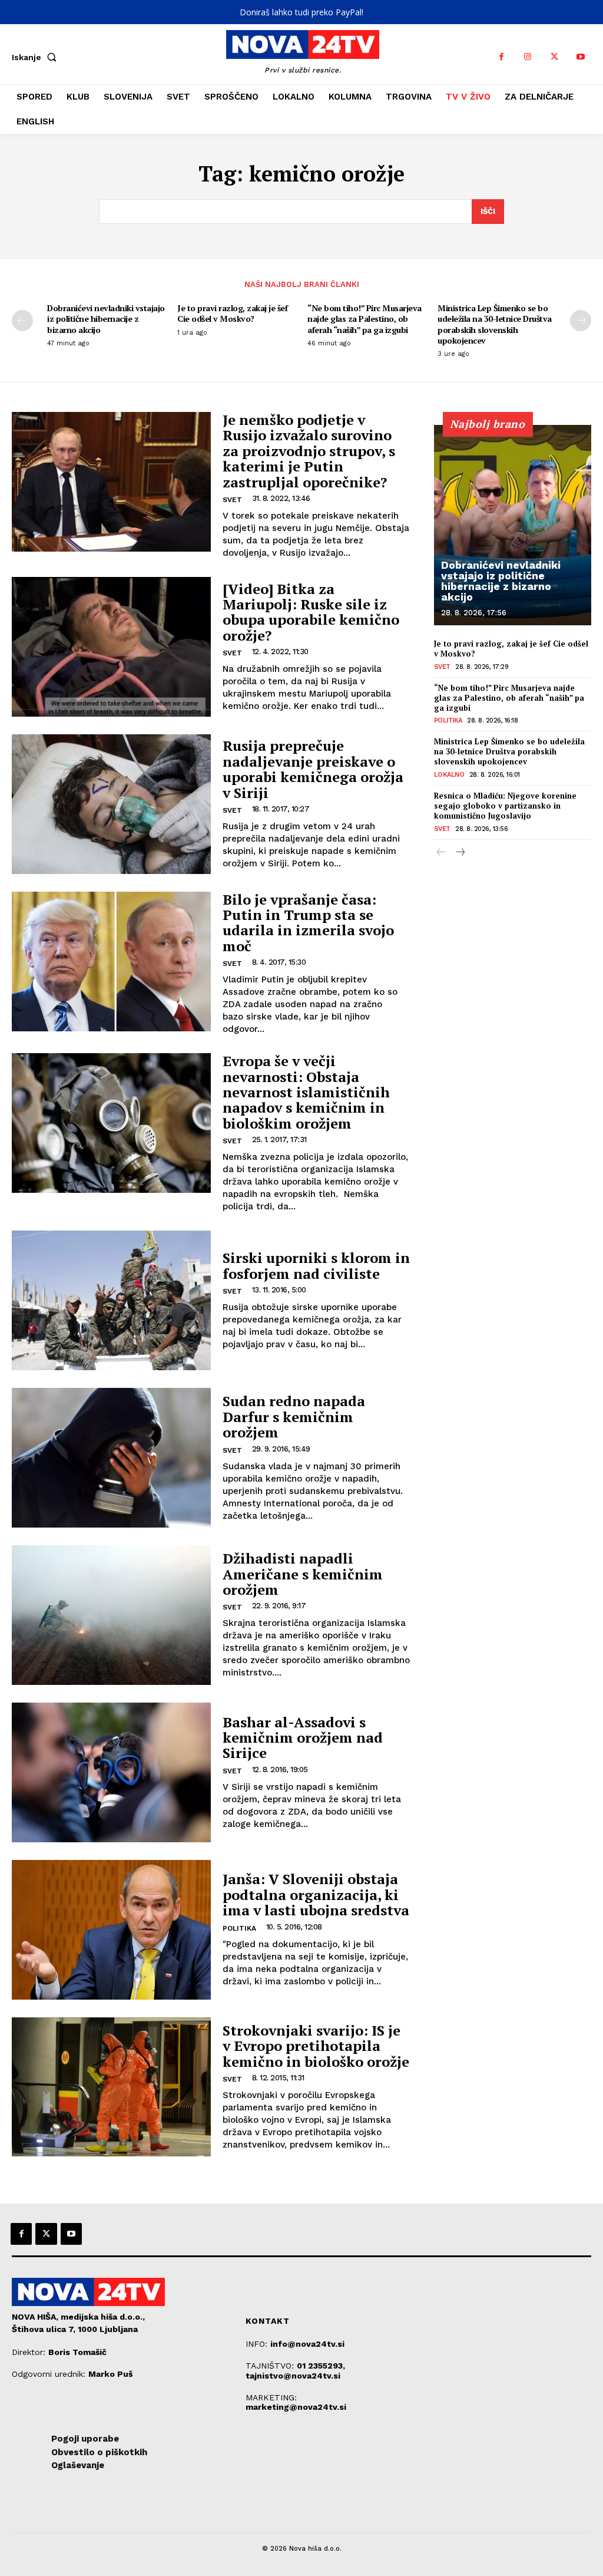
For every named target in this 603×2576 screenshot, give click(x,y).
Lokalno (449, 775)
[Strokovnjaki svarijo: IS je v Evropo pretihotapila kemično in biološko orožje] (111, 2087)
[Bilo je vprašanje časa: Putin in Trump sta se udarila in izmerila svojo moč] (111, 962)
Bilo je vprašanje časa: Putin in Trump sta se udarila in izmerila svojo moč (308, 923)
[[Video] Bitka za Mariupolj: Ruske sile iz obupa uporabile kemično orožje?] (111, 647)
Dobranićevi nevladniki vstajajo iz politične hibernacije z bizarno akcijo (106, 319)
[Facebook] (501, 57)
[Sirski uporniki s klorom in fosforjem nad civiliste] (111, 1300)
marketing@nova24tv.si (296, 2407)
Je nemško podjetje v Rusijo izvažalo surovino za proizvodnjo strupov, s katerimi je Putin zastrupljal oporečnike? (309, 451)
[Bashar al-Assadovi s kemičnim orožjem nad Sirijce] (111, 1772)
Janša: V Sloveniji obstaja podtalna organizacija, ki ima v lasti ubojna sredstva (316, 1894)
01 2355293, (321, 2366)
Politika (239, 1928)
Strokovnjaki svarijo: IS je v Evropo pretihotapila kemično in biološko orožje (316, 2046)
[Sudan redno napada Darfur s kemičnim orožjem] (111, 1458)
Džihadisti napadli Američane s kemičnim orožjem (303, 1574)
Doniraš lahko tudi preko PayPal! (301, 12)
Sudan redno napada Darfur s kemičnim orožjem (294, 1416)
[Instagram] (528, 57)
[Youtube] (581, 57)
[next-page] (581, 321)
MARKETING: (271, 2397)
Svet (232, 500)
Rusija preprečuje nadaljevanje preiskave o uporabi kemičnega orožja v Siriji (313, 769)
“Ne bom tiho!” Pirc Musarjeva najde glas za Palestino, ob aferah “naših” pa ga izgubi (365, 319)
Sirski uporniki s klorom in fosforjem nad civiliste (316, 1265)
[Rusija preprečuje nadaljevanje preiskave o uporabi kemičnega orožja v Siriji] (111, 804)
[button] (37, 57)
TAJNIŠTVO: (271, 2366)
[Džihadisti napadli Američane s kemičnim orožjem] (111, 1615)
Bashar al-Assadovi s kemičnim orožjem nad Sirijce (303, 1738)
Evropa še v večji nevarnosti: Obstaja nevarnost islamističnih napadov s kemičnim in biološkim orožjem (306, 1092)
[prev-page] (22, 321)
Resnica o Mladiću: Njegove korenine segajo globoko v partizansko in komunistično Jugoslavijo (505, 806)
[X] (554, 57)
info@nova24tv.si (307, 2344)
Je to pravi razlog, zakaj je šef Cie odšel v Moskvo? (232, 313)
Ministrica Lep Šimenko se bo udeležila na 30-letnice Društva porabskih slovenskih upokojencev (495, 324)
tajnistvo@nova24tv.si (293, 2376)
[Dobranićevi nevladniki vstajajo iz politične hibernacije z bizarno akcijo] (513, 525)
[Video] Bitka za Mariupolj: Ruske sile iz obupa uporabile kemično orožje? (311, 612)
